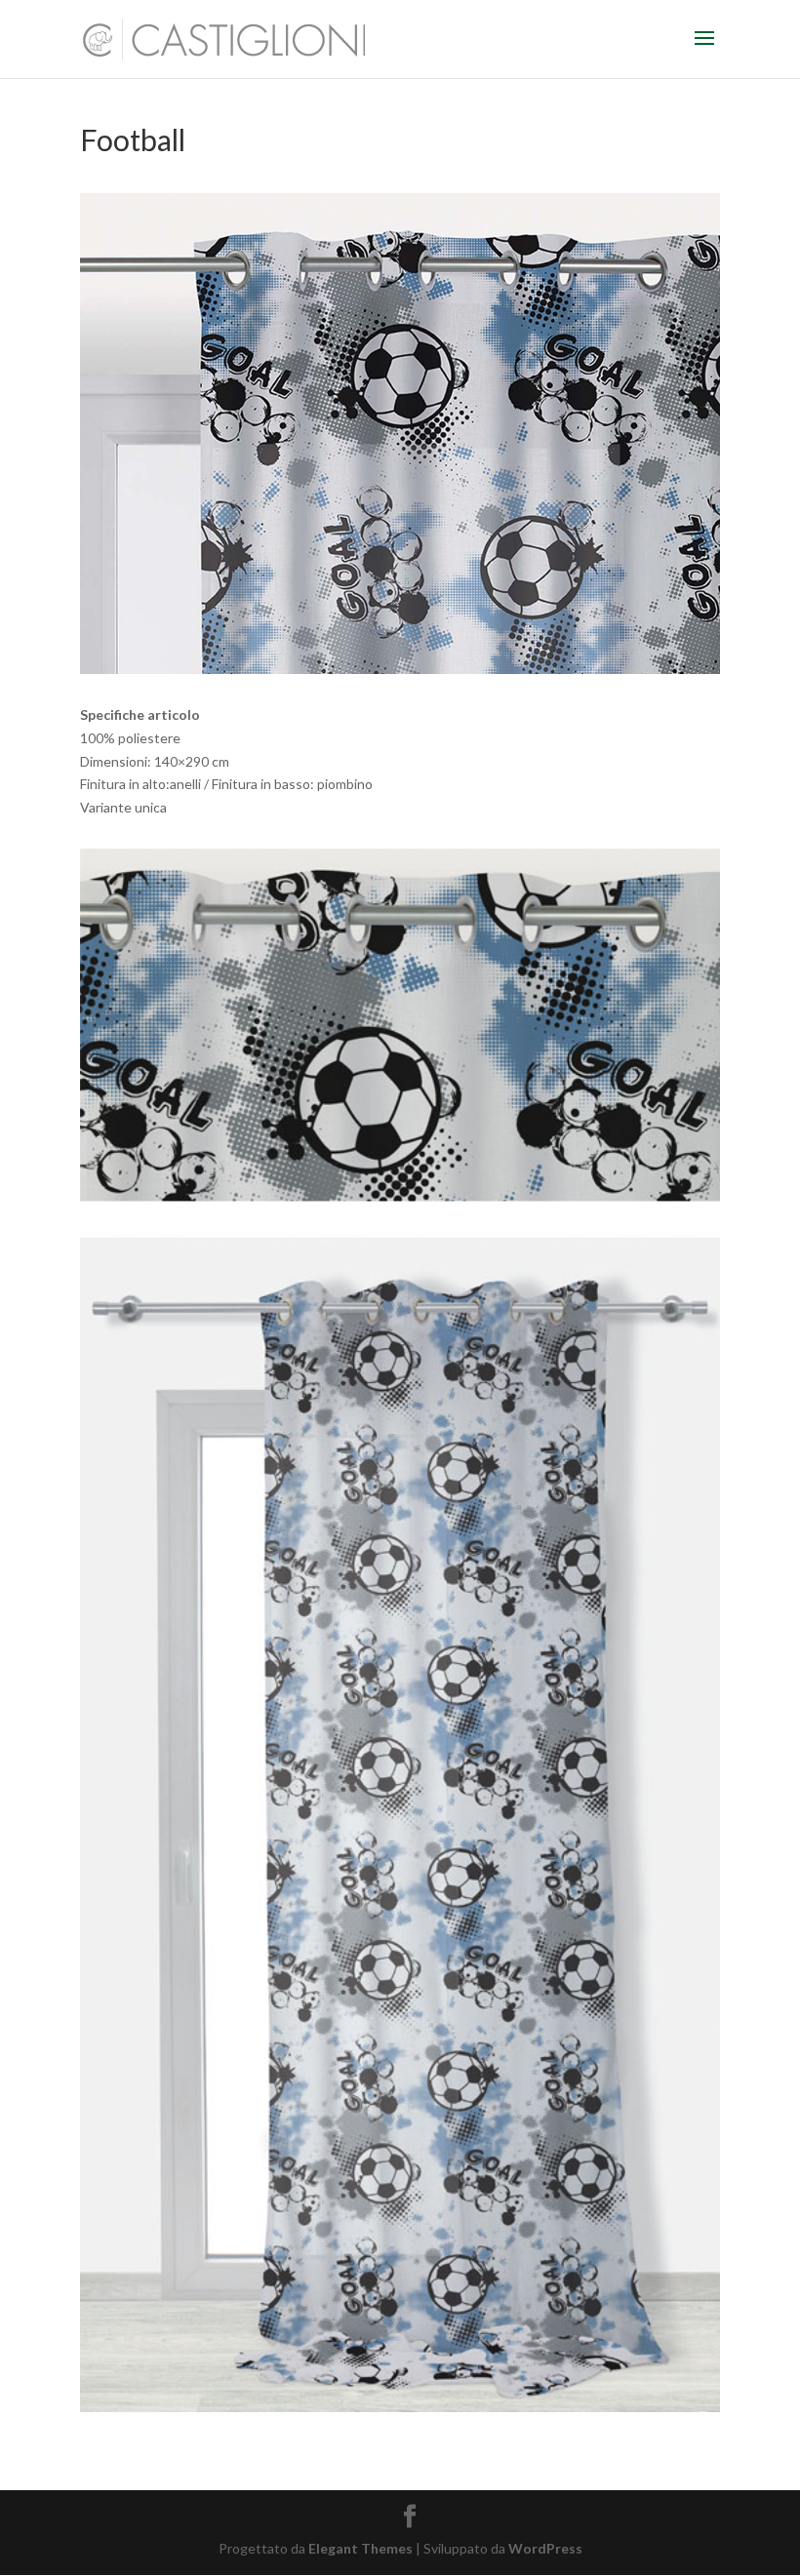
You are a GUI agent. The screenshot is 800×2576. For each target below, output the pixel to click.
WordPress (545, 2548)
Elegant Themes (360, 2548)
